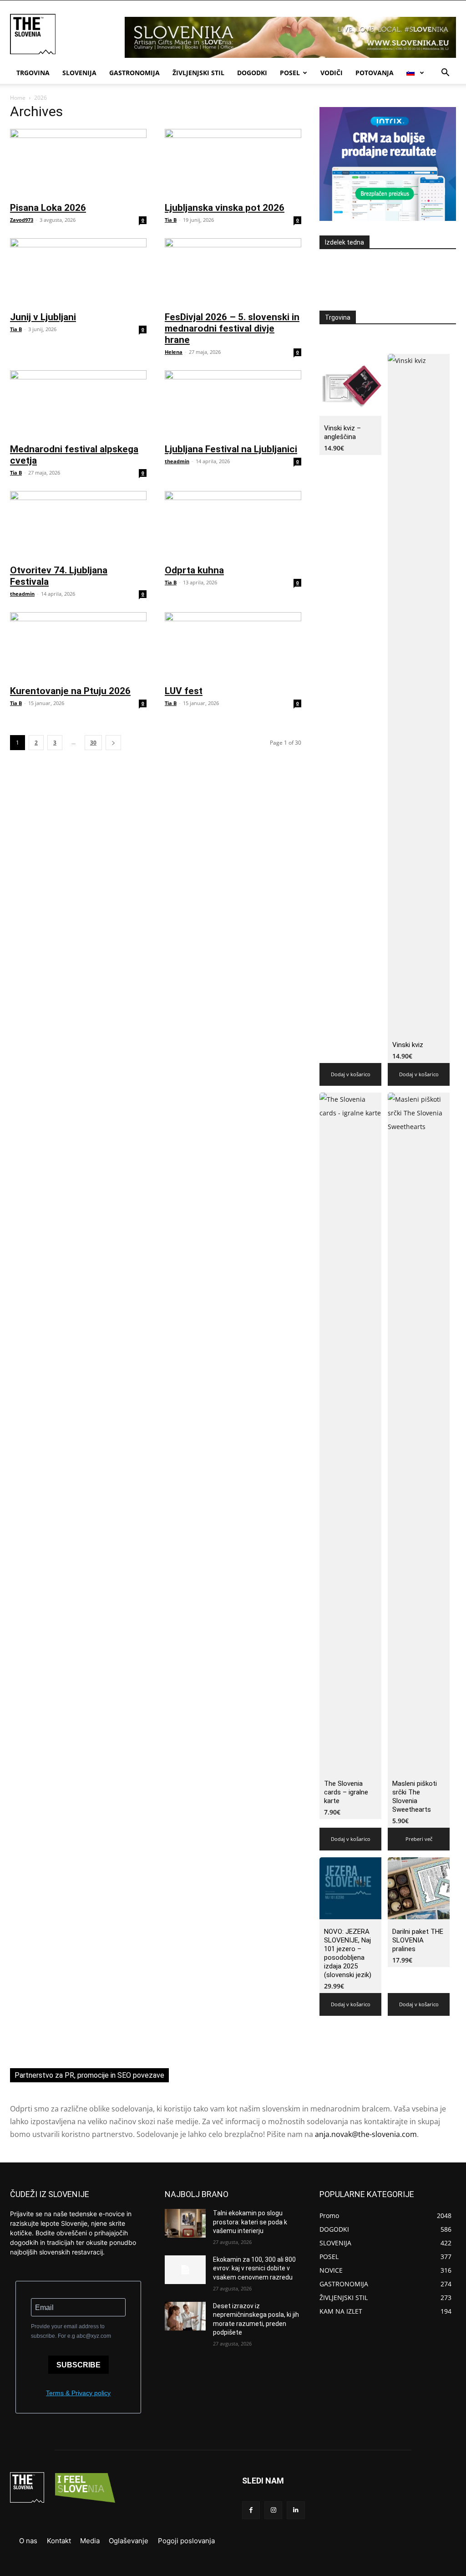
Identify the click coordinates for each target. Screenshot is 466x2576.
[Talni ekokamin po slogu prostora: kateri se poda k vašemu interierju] (185, 2223)
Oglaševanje (129, 2541)
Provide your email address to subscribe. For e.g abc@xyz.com (71, 2331)
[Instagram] (273, 2510)
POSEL (290, 73)
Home (18, 98)
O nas (28, 2541)
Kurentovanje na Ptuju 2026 (70, 691)
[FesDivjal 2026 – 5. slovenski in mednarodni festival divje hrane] (233, 272)
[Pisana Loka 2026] (78, 163)
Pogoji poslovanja (186, 2541)
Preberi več (419, 1839)
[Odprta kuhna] (233, 525)
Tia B (171, 220)
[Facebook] (251, 2510)
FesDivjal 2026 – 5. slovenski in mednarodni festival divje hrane (232, 328)
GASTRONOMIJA (134, 73)
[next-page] (113, 743)
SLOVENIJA (79, 73)
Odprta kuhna (194, 570)
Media (90, 2541)
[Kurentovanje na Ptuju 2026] (78, 646)
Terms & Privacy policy (78, 2393)
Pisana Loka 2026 (48, 208)
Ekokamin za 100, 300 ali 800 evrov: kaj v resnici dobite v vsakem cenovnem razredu (254, 2268)
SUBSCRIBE (79, 2365)
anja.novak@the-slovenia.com (366, 2134)
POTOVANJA (375, 73)
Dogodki (252, 73)
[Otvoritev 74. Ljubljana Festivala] (78, 525)
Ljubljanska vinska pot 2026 (225, 208)
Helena (174, 352)
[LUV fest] (233, 646)
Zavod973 (22, 220)
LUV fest (184, 691)
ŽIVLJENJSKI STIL (198, 73)
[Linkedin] (296, 2510)
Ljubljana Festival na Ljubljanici (231, 449)
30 (93, 743)
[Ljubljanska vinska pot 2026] (233, 163)
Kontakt (59, 2541)
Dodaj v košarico (351, 1074)
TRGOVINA (33, 73)
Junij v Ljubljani (43, 317)
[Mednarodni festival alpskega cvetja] (78, 404)
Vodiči (332, 73)
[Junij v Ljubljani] (78, 272)
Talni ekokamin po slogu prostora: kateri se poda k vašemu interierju (250, 2222)
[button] (445, 74)
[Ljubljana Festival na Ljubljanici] (233, 404)
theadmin (177, 461)
